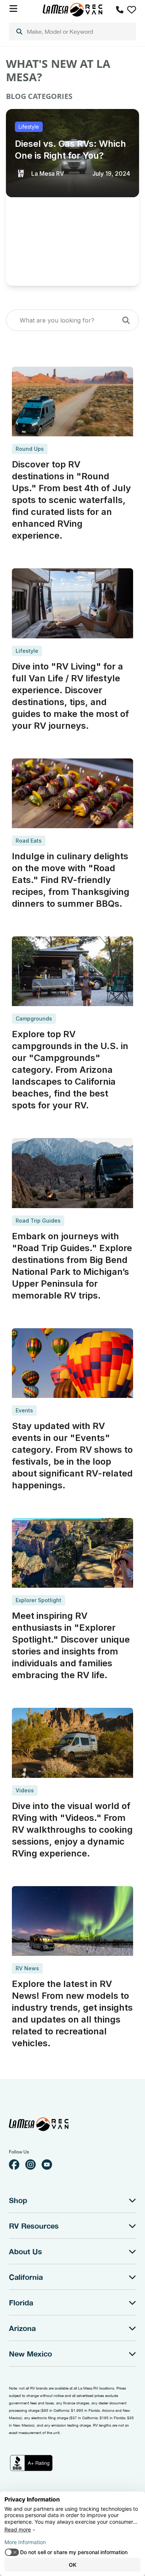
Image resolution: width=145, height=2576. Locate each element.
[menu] (72, 32)
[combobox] (72, 32)
